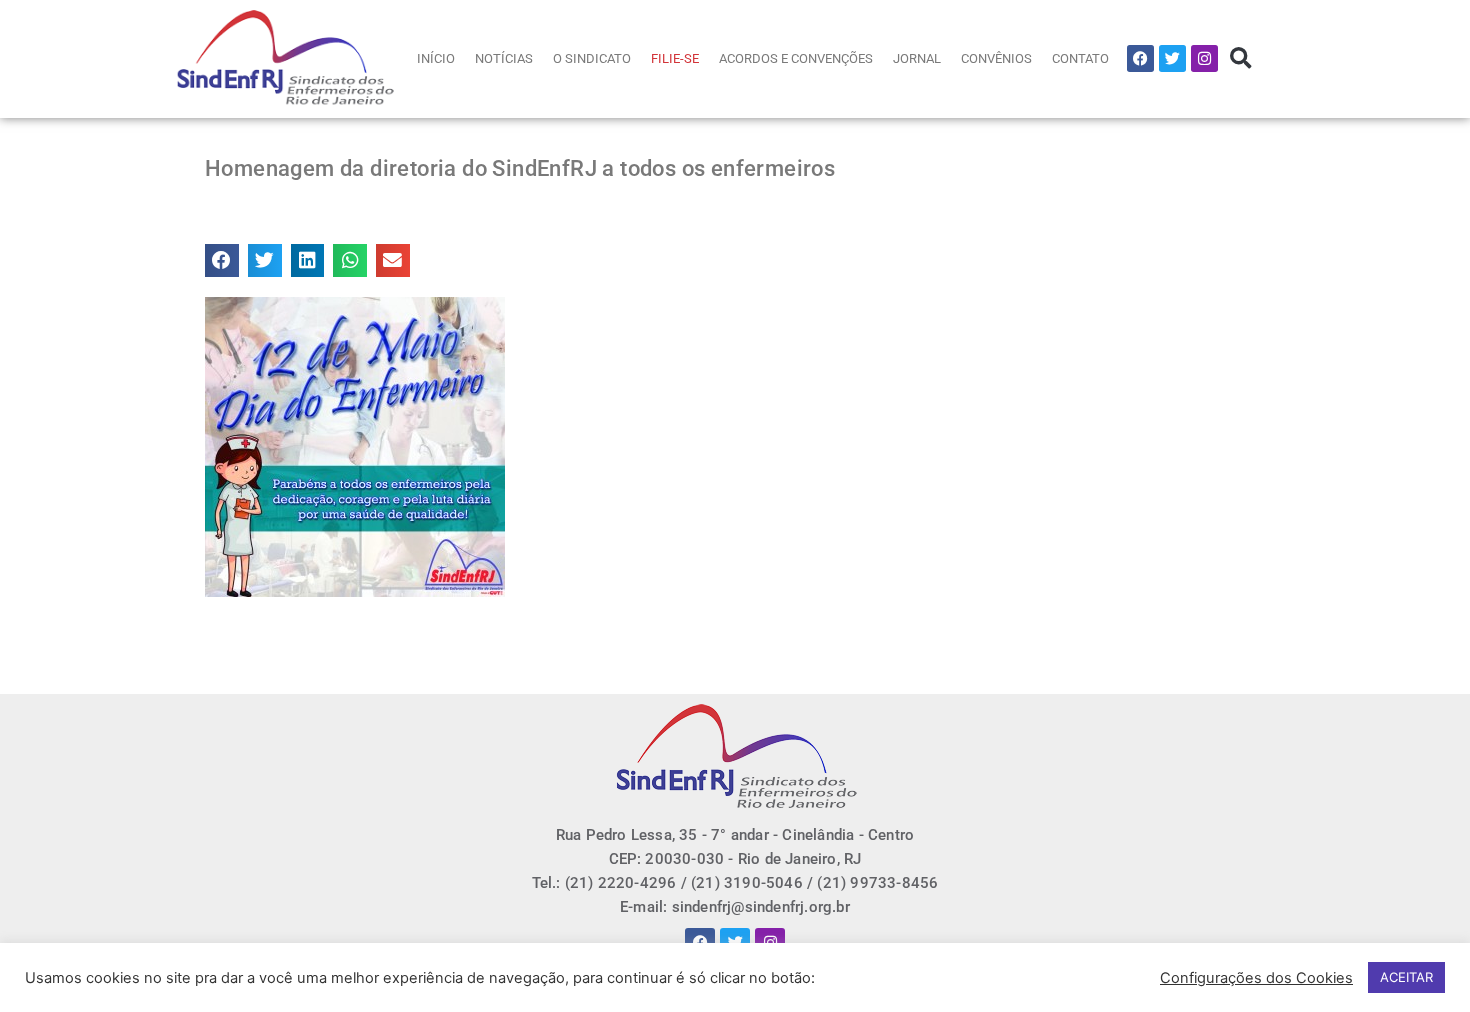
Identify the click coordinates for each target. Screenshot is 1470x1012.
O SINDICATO (592, 58)
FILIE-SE (675, 58)
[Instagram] (1204, 58)
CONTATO (1080, 58)
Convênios (996, 58)
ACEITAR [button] (1406, 977)
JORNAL (917, 58)
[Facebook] (1140, 58)
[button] (1240, 58)
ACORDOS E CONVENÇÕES (796, 58)
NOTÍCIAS (504, 58)
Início (436, 58)
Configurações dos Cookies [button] (1256, 978)
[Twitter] (1172, 58)
